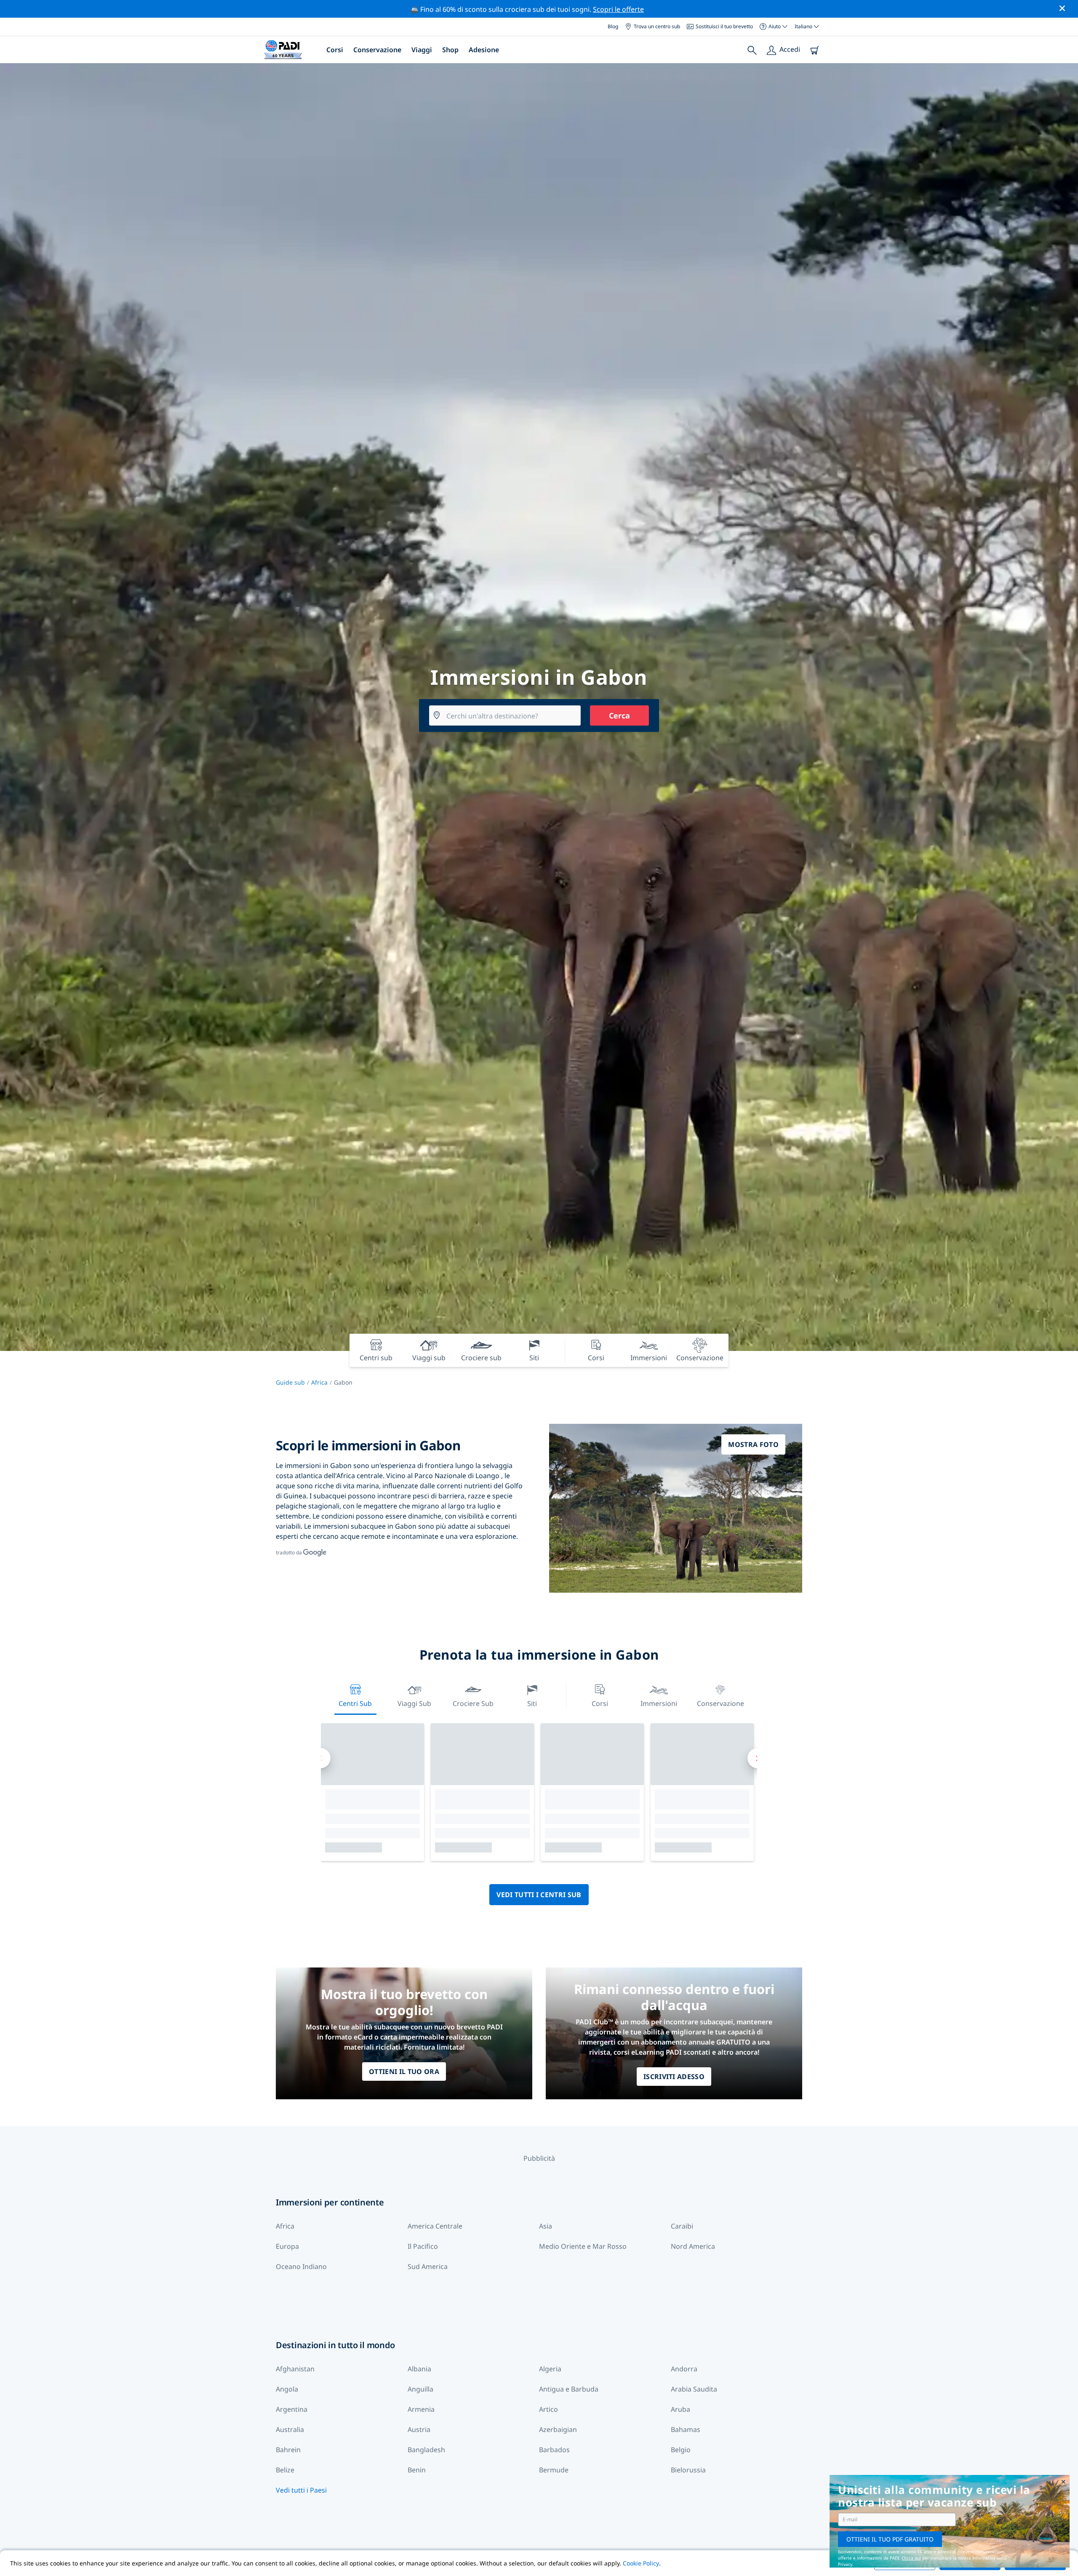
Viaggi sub (414, 1703)
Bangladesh (426, 2450)
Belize (285, 2470)
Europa (287, 2246)
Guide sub (290, 1382)
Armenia (421, 2409)
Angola (287, 2389)
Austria (419, 2429)
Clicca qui (911, 2558)
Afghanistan (295, 2369)
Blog (613, 26)
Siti (532, 1703)
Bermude (554, 2470)
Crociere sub (473, 1703)
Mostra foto (753, 1444)
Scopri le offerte (618, 9)
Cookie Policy (641, 2563)
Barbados (554, 2450)
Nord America (693, 2246)
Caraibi (682, 2226)
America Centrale (435, 2226)
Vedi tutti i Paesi (301, 2490)
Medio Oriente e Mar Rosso (583, 2246)
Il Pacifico (423, 2246)
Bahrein (288, 2450)
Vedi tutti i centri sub (539, 1895)
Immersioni (659, 1703)
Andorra (684, 2369)
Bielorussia (688, 2470)
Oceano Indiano (301, 2266)
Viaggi (422, 50)
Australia (290, 2429)
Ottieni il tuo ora (404, 2071)
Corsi (335, 50)
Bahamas (686, 2429)
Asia (546, 2226)
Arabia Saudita (694, 2389)
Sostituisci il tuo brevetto (724, 26)
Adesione (484, 50)
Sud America (428, 2266)
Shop (450, 50)
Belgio (681, 2450)
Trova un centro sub (657, 26)
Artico (548, 2409)
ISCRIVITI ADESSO (674, 2077)
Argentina (292, 2409)
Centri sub (355, 1703)
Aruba (680, 2409)
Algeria (550, 2369)
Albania (419, 2369)
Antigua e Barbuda (569, 2389)
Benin (417, 2470)
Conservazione (377, 50)
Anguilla (420, 2389)
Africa (319, 1382)
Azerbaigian (558, 2429)
